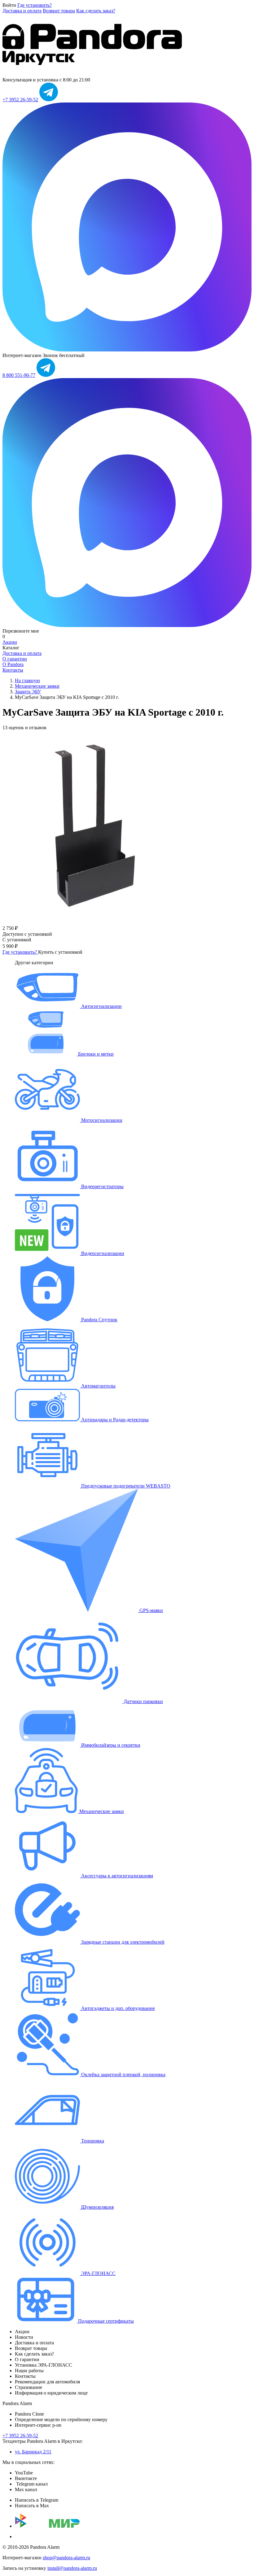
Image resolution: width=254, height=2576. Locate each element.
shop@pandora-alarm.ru (66, 2558)
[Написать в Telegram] (49, 100)
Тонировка (92, 2141)
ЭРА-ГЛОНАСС (98, 2273)
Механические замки (101, 1811)
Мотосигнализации (101, 1120)
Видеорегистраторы (102, 1186)
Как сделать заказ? (96, 11)
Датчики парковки (143, 1701)
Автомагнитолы (98, 1386)
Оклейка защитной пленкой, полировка (123, 2075)
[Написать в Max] (127, 350)
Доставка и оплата (22, 11)
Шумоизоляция (97, 2207)
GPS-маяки (151, 1610)
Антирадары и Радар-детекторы (114, 1420)
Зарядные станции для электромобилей (122, 1942)
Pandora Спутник (99, 1320)
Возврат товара (59, 11)
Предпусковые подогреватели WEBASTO (125, 1486)
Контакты (13, 670)
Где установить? (35, 5)
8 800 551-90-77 (19, 375)
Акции (10, 642)
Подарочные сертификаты (105, 2321)
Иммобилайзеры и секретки (110, 1745)
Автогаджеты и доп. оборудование (117, 2008)
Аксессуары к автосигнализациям (116, 1876)
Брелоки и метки (95, 1054)
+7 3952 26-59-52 (20, 100)
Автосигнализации (101, 1006)
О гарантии (15, 659)
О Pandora (13, 664)
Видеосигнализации (102, 1253)
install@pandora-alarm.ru (72, 2568)
